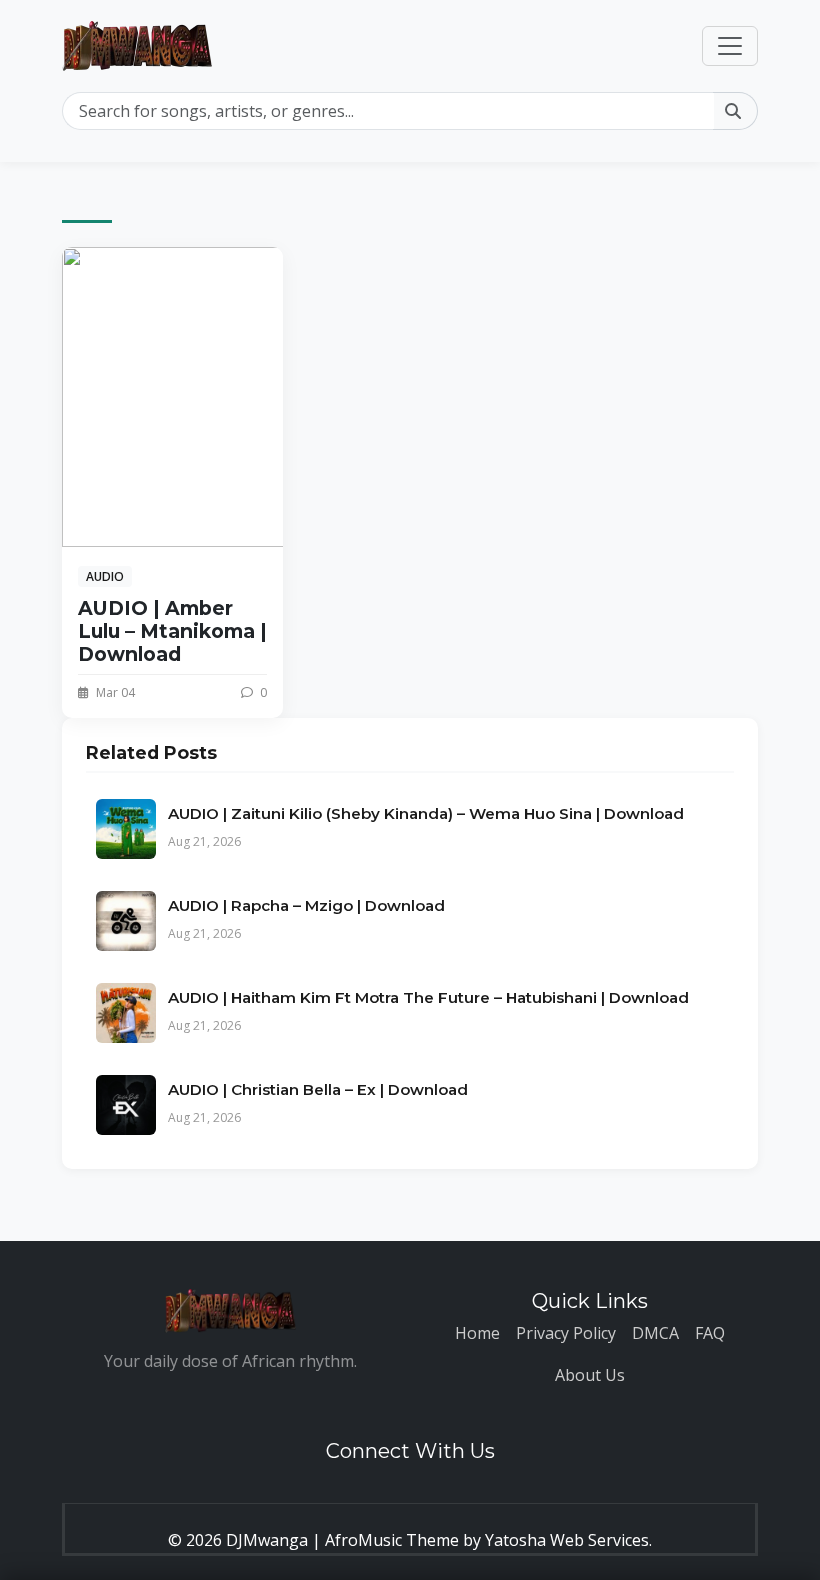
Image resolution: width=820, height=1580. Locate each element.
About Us (590, 1375)
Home (477, 1333)
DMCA (655, 1333)
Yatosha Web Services (567, 1540)
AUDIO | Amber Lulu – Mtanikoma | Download (172, 631)
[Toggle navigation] (730, 46)
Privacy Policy (566, 1333)
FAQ (710, 1333)
